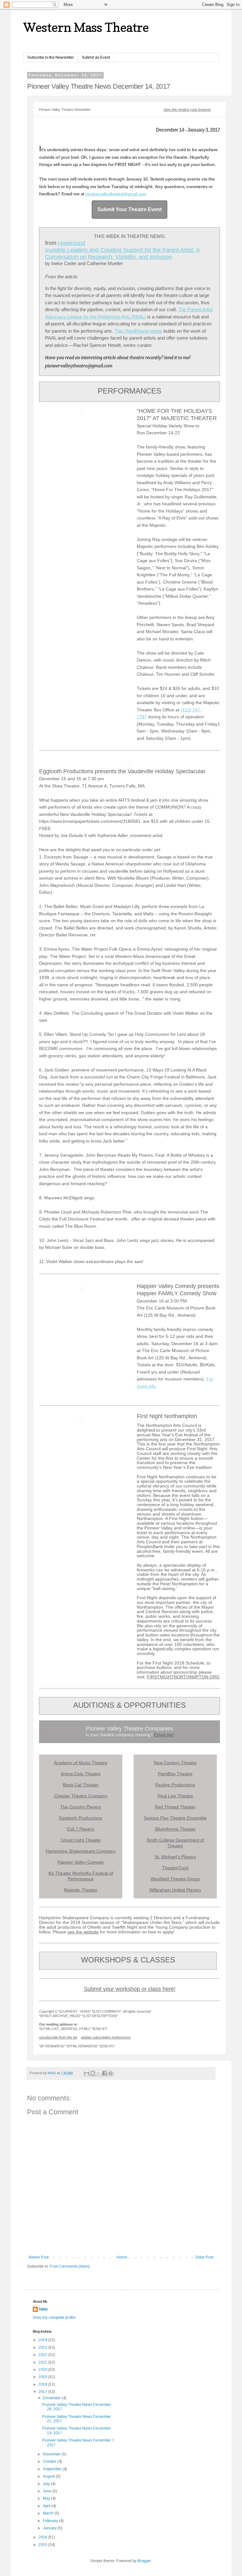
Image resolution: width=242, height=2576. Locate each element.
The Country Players (81, 1807)
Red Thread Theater (175, 1807)
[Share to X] (99, 2073)
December (52, 2398)
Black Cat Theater (81, 1785)
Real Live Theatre (175, 1796)
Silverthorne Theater (175, 1829)
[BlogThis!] (93, 2073)
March (49, 2513)
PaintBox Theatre (175, 1774)
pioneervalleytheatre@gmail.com (116, 194)
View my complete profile (54, 2318)
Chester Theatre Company (81, 1796)
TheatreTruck (175, 1868)
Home (122, 2257)
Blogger (144, 2561)
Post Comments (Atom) (70, 2266)
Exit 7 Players (81, 1829)
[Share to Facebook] (105, 2073)
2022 (43, 2355)
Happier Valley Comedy (81, 1862)
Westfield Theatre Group (175, 1879)
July (47, 2484)
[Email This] (87, 2073)
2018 (43, 2384)
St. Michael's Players (175, 1857)
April (47, 2506)
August (49, 2476)
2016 (43, 2537)
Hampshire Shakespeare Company (81, 1851)
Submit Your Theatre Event (130, 209)
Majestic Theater (81, 1890)
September (53, 2469)
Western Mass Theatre (86, 27)
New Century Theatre (175, 1763)
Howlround (72, 243)
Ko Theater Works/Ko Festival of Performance (81, 1876)
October (50, 2461)
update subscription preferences (106, 2037)
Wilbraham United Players (175, 1890)
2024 (43, 2340)
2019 (43, 2377)
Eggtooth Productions (81, 1818)
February (51, 2521)
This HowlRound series (138, 331)
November (52, 2454)
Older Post (204, 2257)
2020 (43, 2370)
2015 (43, 2545)
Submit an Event (96, 57)
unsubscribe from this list (58, 2037)
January (50, 2528)
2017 (43, 2392)
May (47, 2498)
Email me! (164, 1735)
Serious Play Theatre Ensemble (175, 1818)
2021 (43, 2362)
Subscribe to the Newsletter (51, 57)
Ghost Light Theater (81, 1840)
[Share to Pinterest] (111, 2073)
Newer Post (39, 2257)
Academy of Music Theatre (81, 1763)
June (48, 2491)
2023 (43, 2347)
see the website (83, 1932)
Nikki (43, 2309)
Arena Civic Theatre (81, 1774)
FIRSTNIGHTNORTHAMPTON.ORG (183, 1677)
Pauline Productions (175, 1785)
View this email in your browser (187, 110)
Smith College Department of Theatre (175, 1843)
